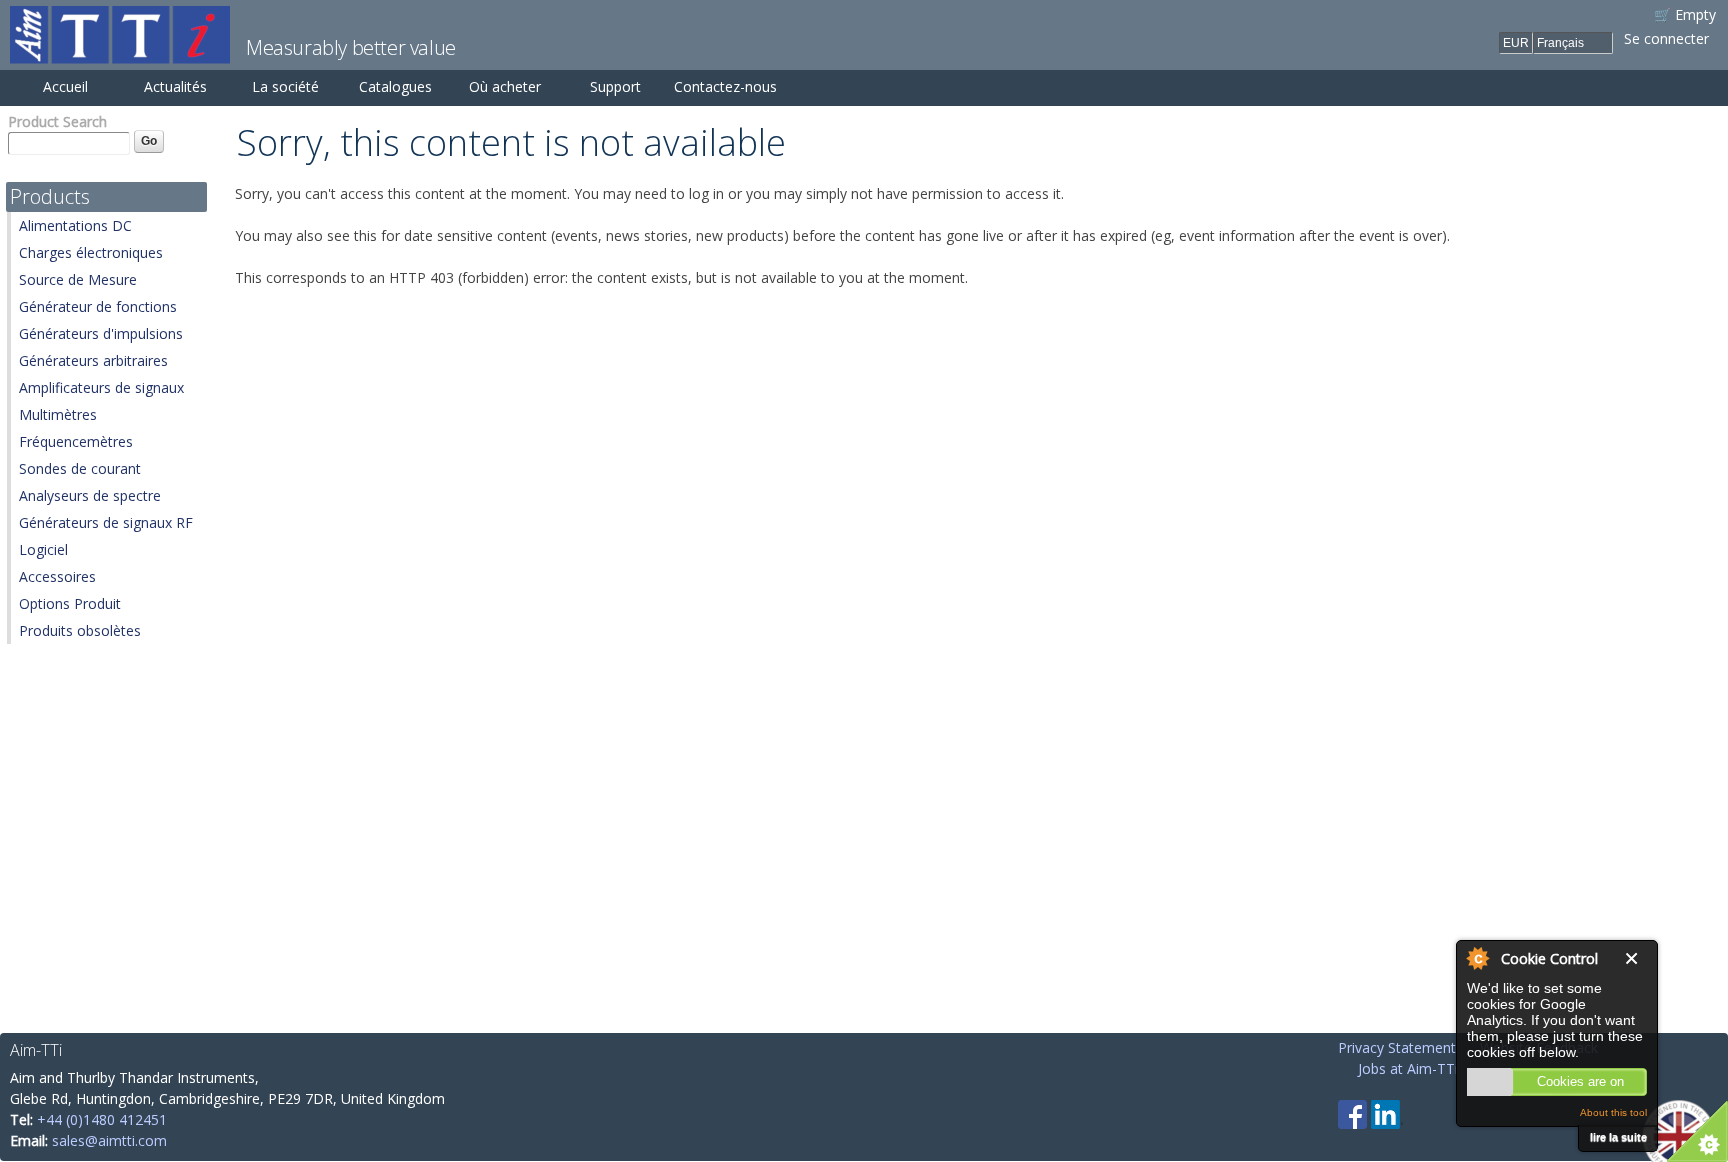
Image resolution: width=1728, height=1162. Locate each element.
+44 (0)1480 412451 (102, 1119)
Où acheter (505, 86)
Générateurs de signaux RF (106, 522)
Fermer (1636, 958)
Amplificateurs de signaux (101, 387)
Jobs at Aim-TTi (1408, 1068)
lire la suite (1618, 1137)
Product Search (57, 121)
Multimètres (58, 414)
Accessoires (57, 576)
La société (285, 86)
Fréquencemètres (76, 441)
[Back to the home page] (120, 53)
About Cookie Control (1477, 958)
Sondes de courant (80, 468)
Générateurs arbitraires (93, 360)
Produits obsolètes (80, 630)
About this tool (1613, 1112)
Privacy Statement (1397, 1047)
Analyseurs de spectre (90, 495)
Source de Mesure (78, 279)
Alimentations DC (75, 225)
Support (615, 86)
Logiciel (43, 549)
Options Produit (70, 603)
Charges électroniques (91, 252)
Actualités (175, 86)
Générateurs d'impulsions (101, 333)
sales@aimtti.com (109, 1140)
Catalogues (395, 86)
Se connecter (1666, 38)
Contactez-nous (725, 86)
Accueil (65, 86)
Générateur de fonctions (98, 306)
